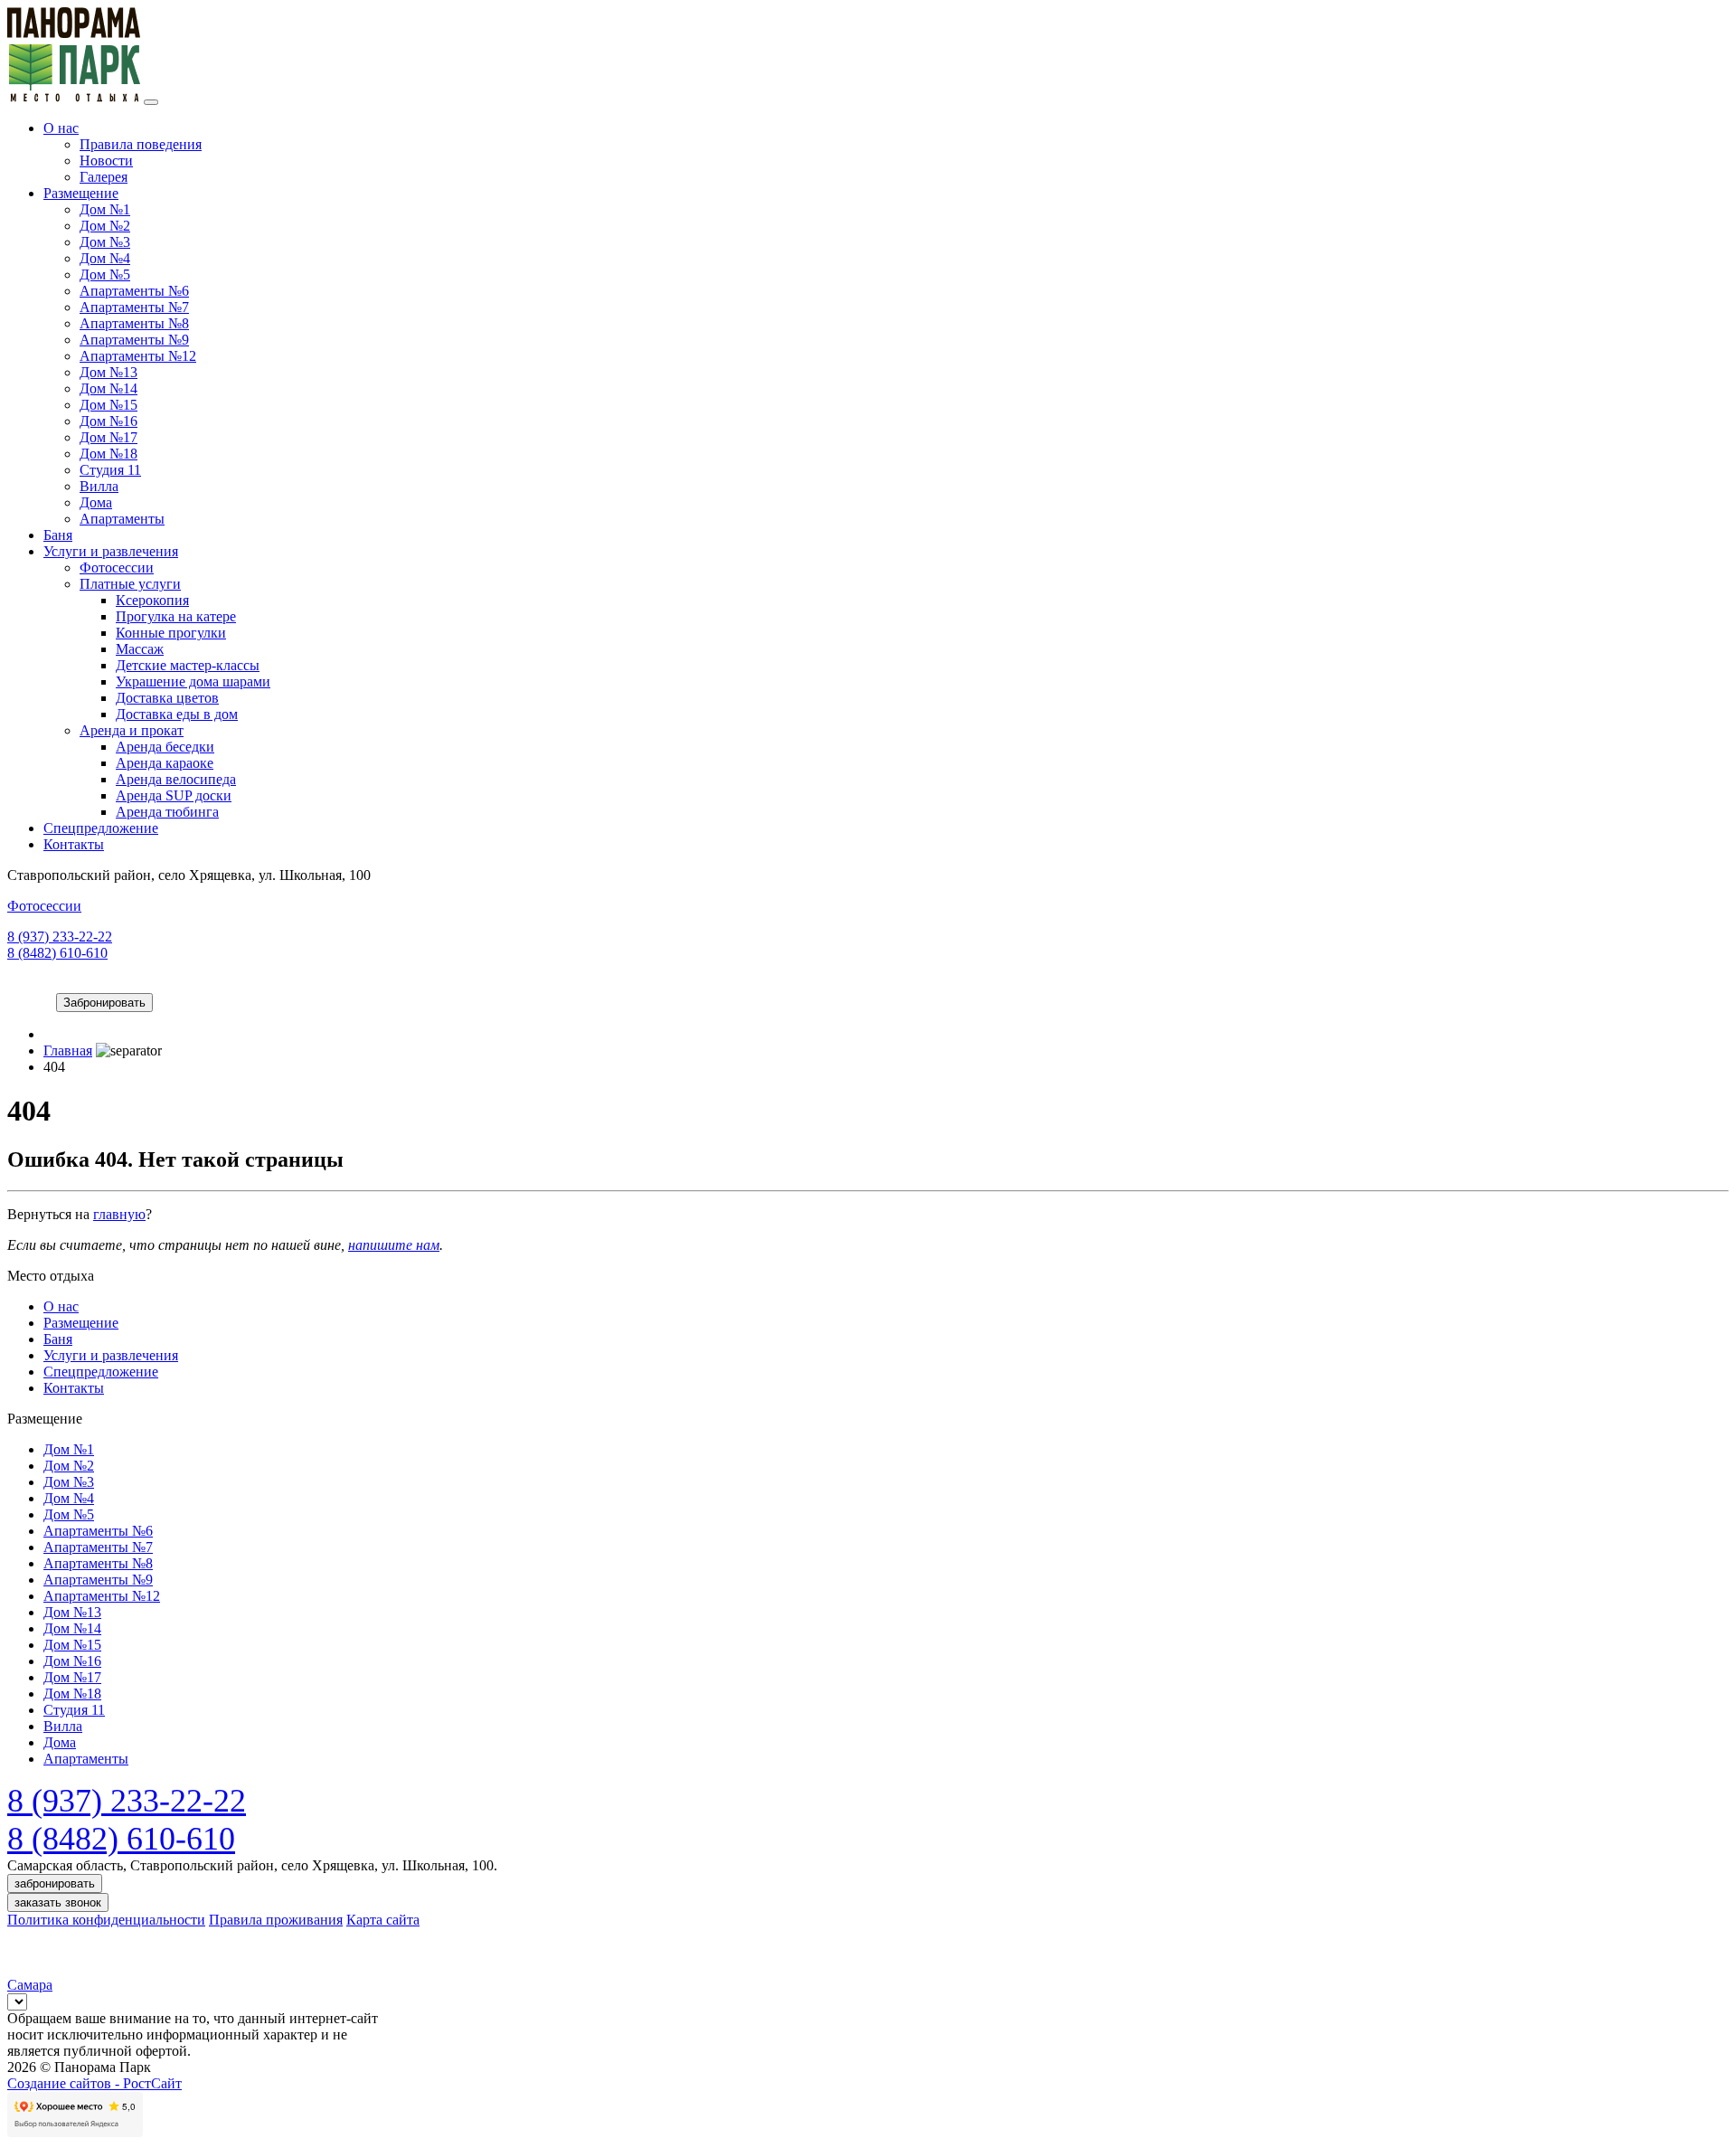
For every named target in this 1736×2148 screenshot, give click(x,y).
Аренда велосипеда (176, 779)
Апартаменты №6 (134, 291)
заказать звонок (58, 1902)
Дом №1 (105, 209)
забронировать (55, 1883)
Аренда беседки (165, 747)
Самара (30, 1985)
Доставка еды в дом (177, 714)
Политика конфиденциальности (106, 1920)
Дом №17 (108, 437)
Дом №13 (108, 372)
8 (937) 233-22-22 (60, 937)
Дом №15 (108, 405)
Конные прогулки (171, 633)
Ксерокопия (152, 600)
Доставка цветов (167, 698)
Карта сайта (383, 1920)
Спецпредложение (101, 828)
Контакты (74, 844)
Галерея (104, 177)
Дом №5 (105, 274)
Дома (96, 502)
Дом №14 (108, 388)
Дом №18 (108, 454)
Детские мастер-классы (188, 665)
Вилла (99, 486)
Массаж (140, 649)
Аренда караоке (165, 763)
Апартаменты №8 (134, 323)
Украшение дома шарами (193, 681)
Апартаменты (122, 519)
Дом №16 (108, 421)
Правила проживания (276, 1920)
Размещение (81, 193)
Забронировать (104, 1003)
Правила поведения (141, 144)
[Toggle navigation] (151, 102)
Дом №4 (105, 258)
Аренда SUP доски (174, 795)
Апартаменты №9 (134, 340)
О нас (61, 128)
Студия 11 (110, 470)
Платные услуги (130, 584)
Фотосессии (117, 568)
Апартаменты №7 (134, 307)
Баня (58, 535)
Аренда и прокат (132, 730)
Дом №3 (105, 242)
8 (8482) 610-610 (57, 953)
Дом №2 (105, 226)
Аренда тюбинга (167, 812)
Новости (106, 161)
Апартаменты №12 (138, 356)
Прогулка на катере (176, 616)
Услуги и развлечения (111, 551)
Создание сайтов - (94, 2083)
